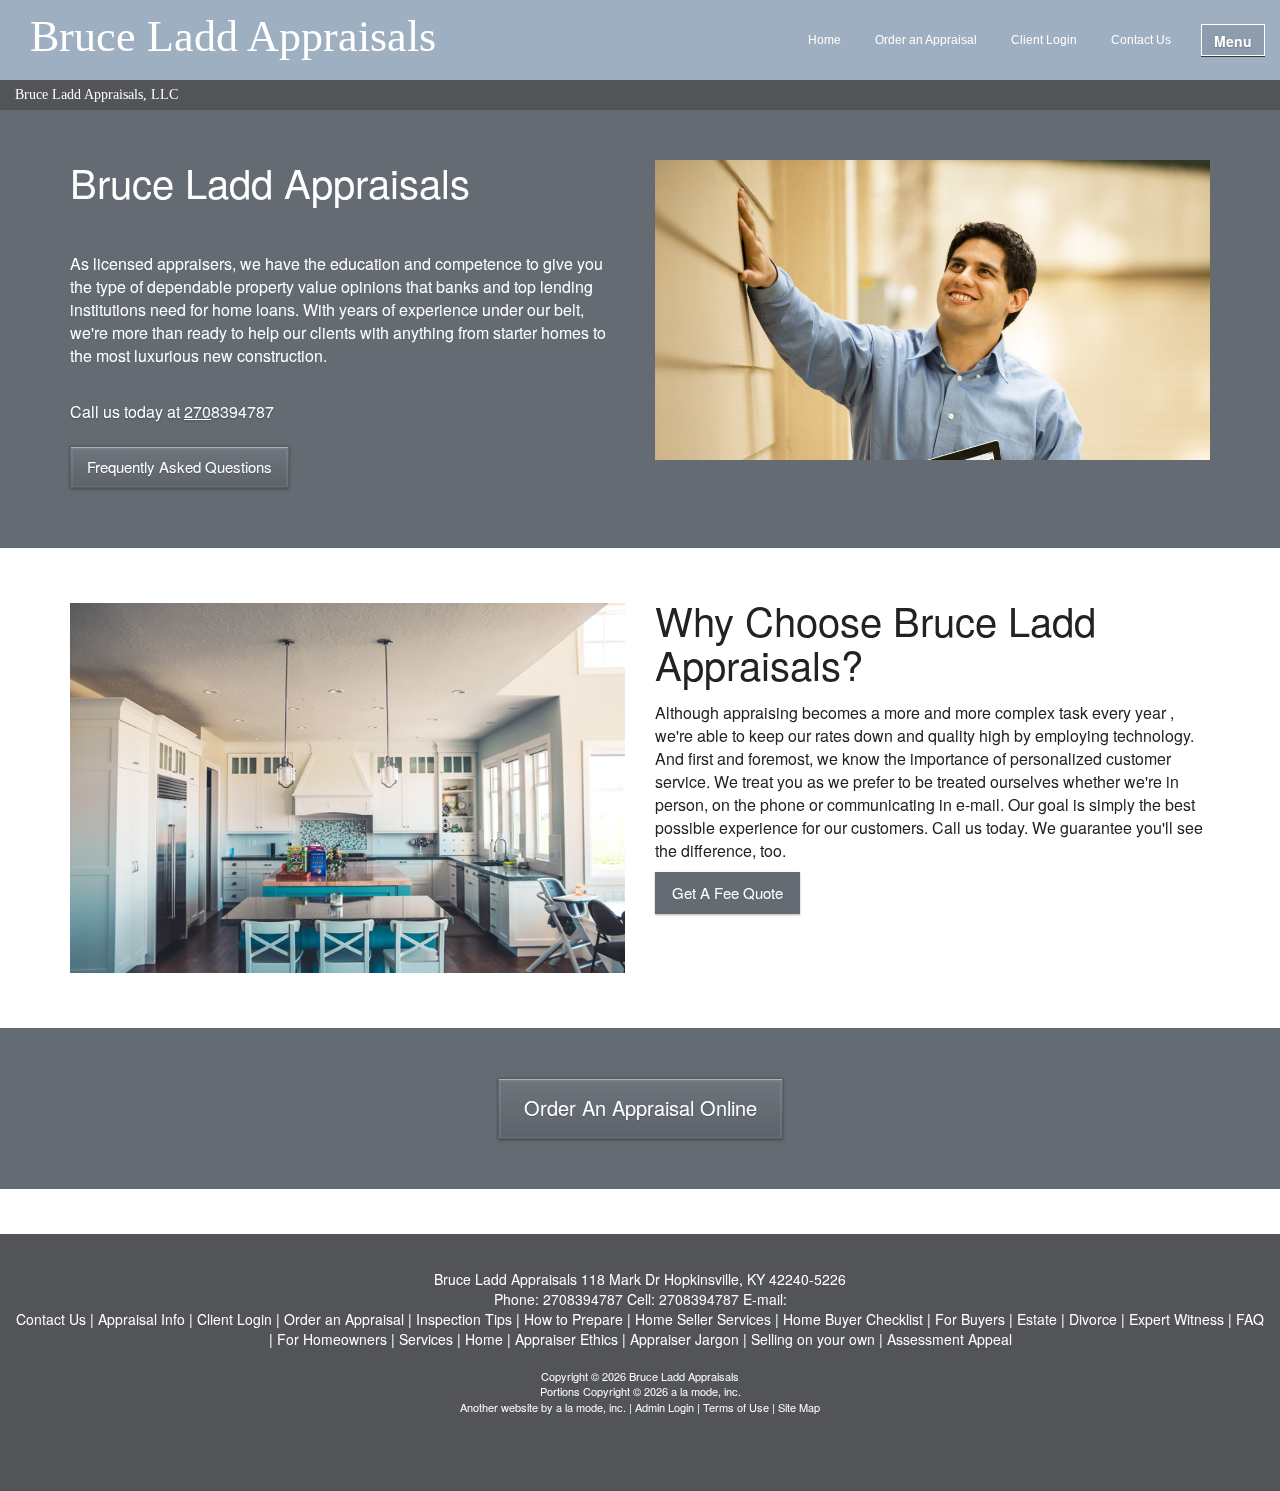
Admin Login (664, 1407)
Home (824, 40)
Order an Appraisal (926, 40)
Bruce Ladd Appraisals (233, 38)
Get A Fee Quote (727, 892)
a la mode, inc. (591, 1407)
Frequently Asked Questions (179, 466)
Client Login (1044, 40)
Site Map (799, 1407)
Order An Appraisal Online (640, 1107)
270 (197, 411)
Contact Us (1141, 40)
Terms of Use (736, 1407)
